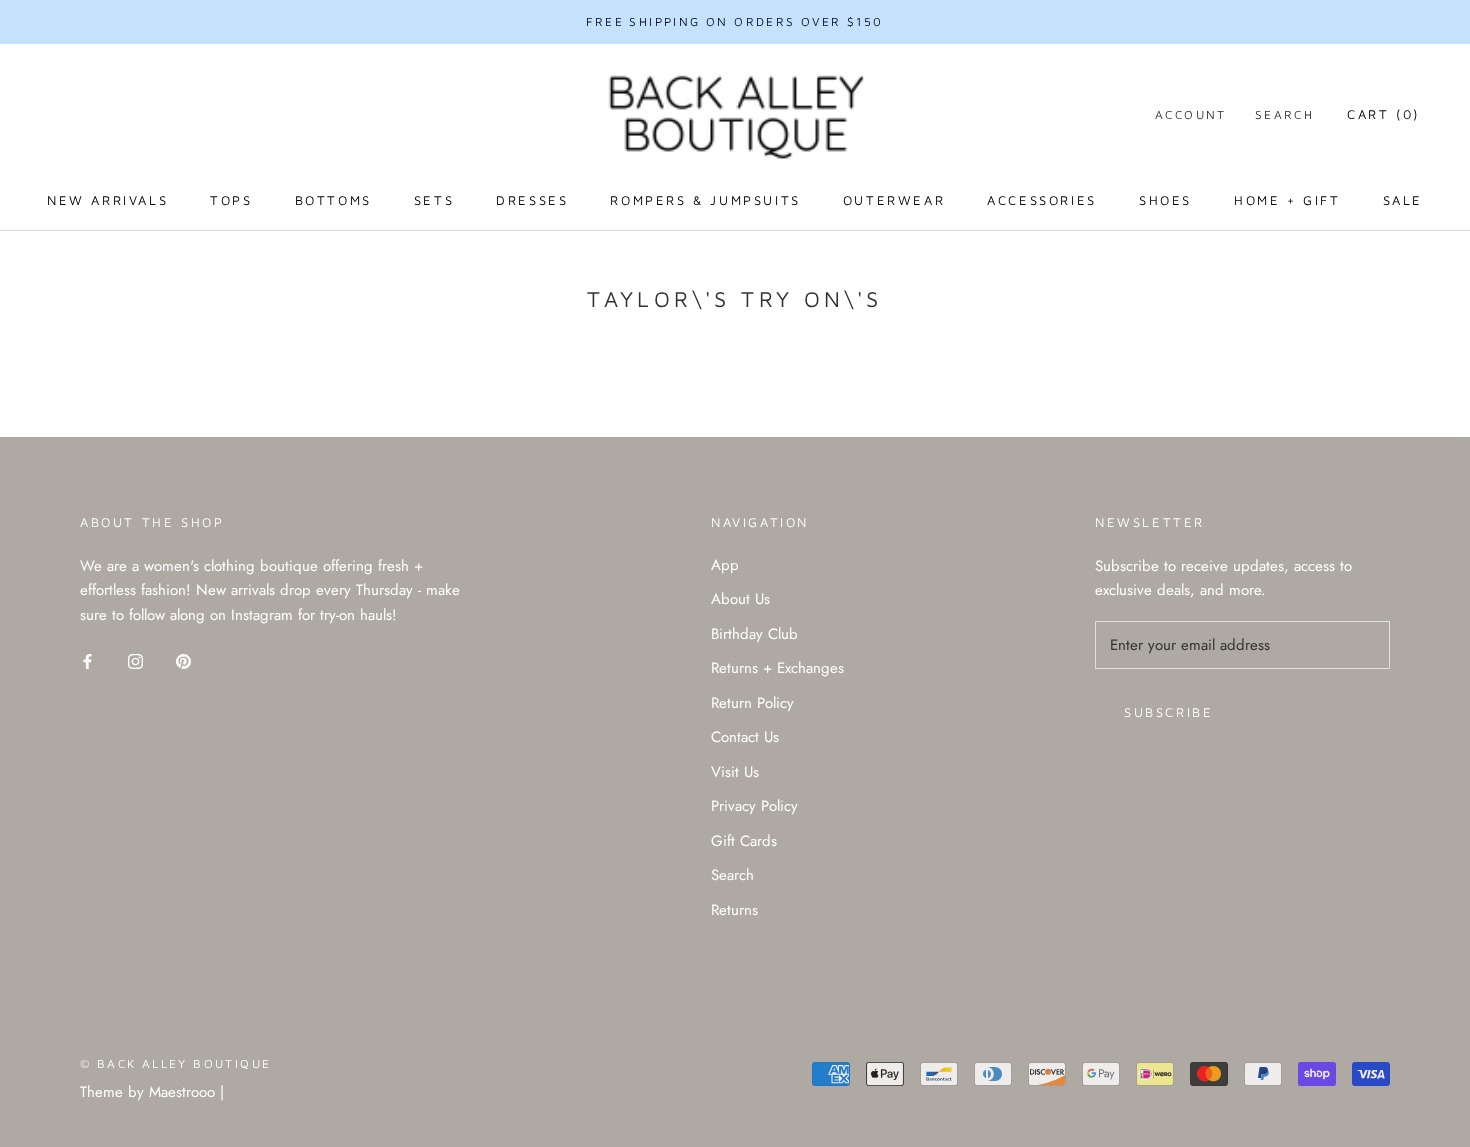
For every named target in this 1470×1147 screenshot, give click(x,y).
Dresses (532, 200)
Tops (231, 200)
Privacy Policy (754, 806)
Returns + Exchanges (777, 668)
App (725, 565)
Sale (1403, 200)
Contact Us (745, 737)
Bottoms (333, 200)
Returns (734, 910)
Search (1284, 114)
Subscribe (1168, 712)
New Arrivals (107, 200)
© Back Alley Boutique (175, 1063)
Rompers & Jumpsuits (705, 200)
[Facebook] (87, 660)
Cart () (1383, 114)
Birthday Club (754, 634)
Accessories (1042, 200)
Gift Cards (744, 841)
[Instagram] (135, 660)
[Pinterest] (183, 660)
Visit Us (735, 772)
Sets (434, 200)
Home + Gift (1287, 200)
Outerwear (894, 200)
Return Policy (752, 703)
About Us (740, 599)
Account (1191, 114)
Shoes (1165, 200)
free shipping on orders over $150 (734, 21)
